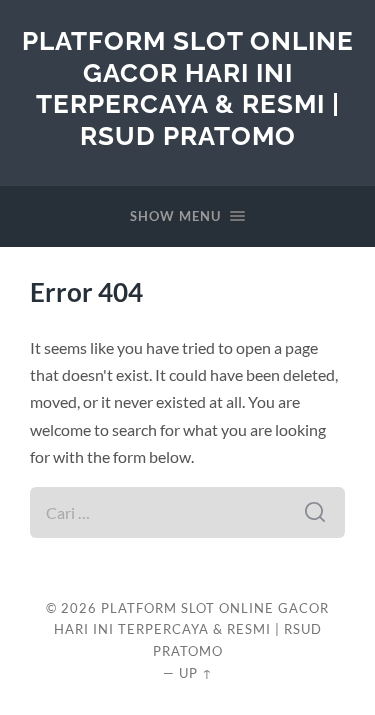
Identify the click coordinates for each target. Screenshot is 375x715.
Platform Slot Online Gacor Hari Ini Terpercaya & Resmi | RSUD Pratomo (188, 88)
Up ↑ (196, 673)
